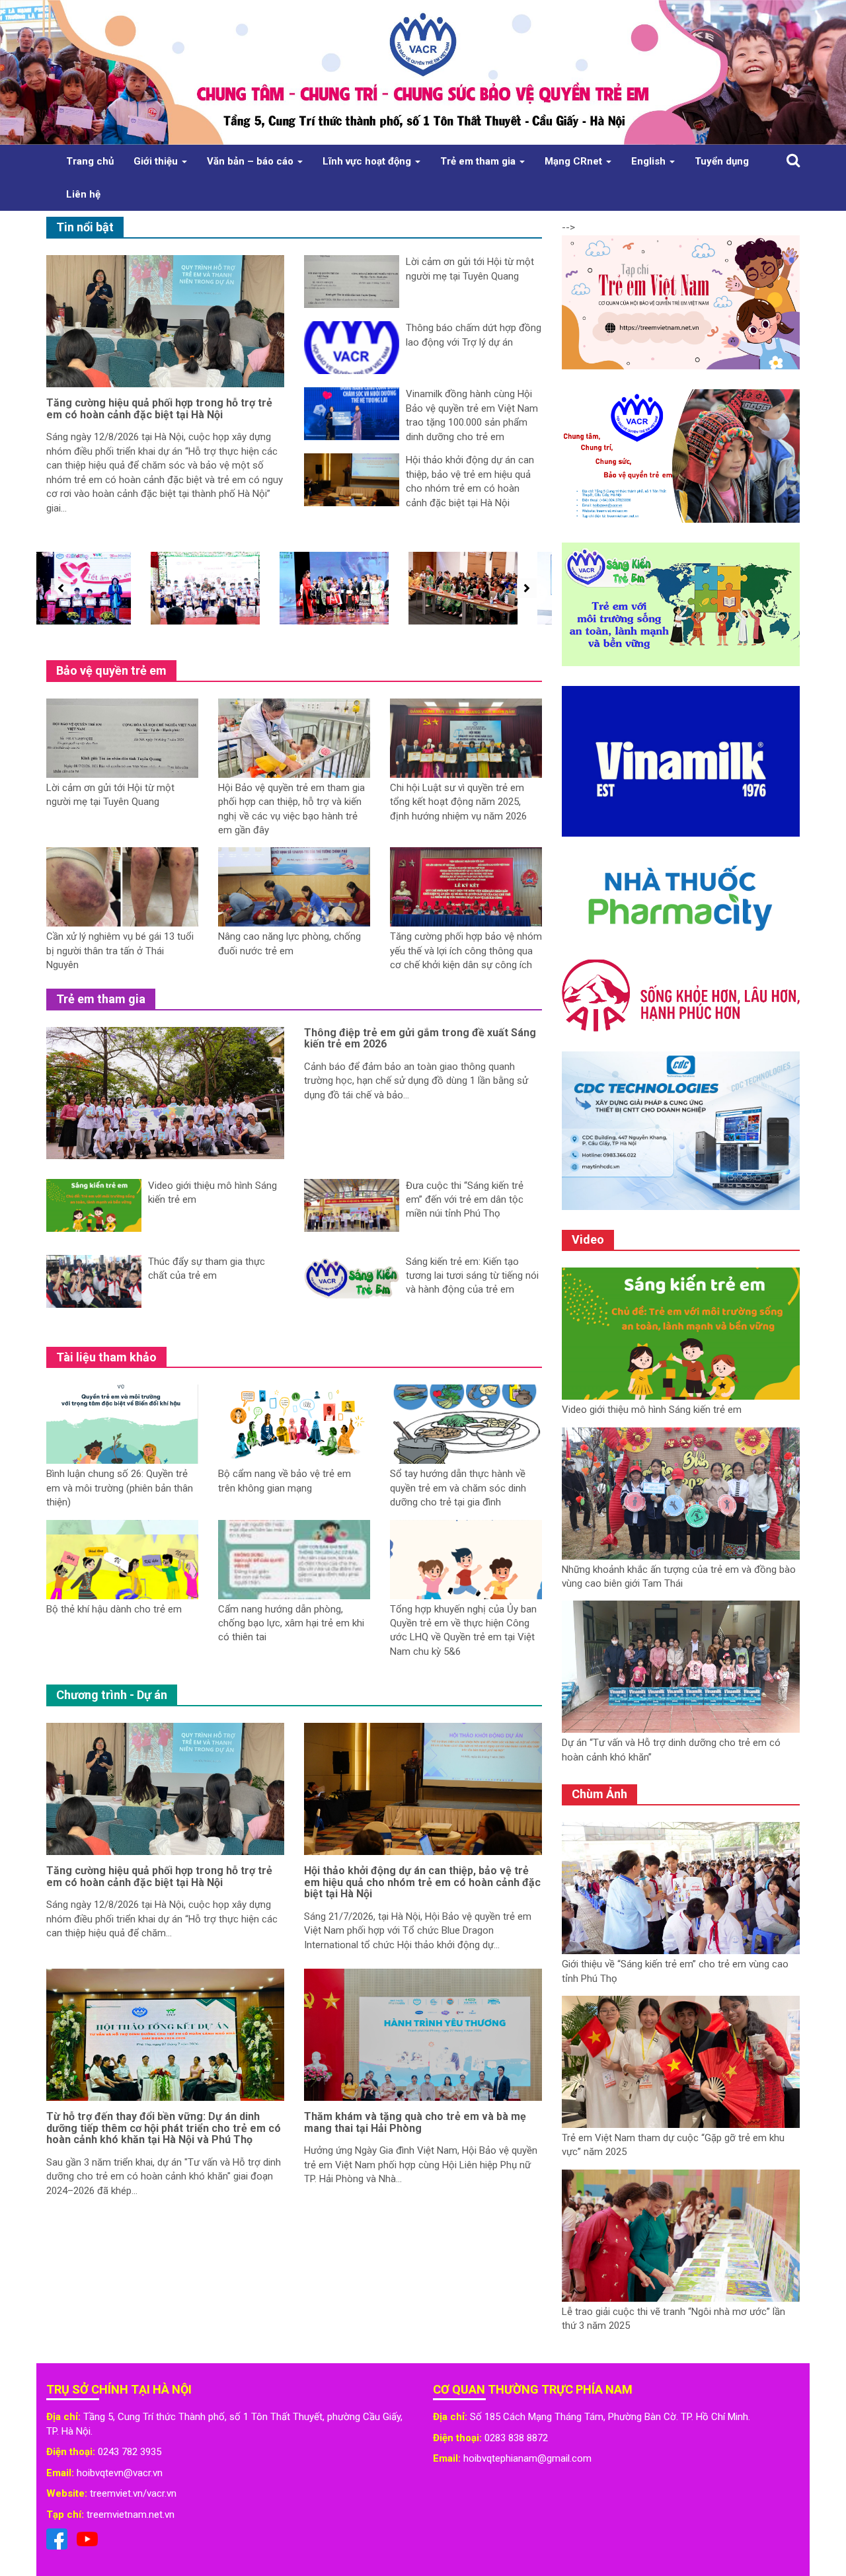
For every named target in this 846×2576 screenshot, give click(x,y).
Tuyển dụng (722, 161)
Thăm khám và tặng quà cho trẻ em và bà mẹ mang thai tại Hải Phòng (415, 2122)
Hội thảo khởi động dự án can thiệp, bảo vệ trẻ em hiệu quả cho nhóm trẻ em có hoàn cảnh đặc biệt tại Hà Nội (422, 1882)
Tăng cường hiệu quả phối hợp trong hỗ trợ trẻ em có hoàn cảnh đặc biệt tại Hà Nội (159, 409)
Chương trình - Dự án (112, 1695)
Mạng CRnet (575, 161)
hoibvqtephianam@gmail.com (527, 2458)
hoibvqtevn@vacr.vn (120, 2473)
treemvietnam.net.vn (131, 2515)
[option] (101, 588)
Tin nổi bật (85, 227)
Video (588, 1239)
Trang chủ (90, 161)
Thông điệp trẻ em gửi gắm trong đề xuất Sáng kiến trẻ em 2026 (420, 1039)
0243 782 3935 (130, 2452)
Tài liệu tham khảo (106, 1357)
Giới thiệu (157, 161)
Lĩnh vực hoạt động (368, 161)
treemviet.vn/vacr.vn (133, 2493)
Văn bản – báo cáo (251, 161)
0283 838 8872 (516, 2438)
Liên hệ (83, 194)
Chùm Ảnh (599, 1794)
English (650, 161)
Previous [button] (58, 588)
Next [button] (523, 588)
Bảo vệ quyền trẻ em (111, 670)
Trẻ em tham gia (479, 161)
